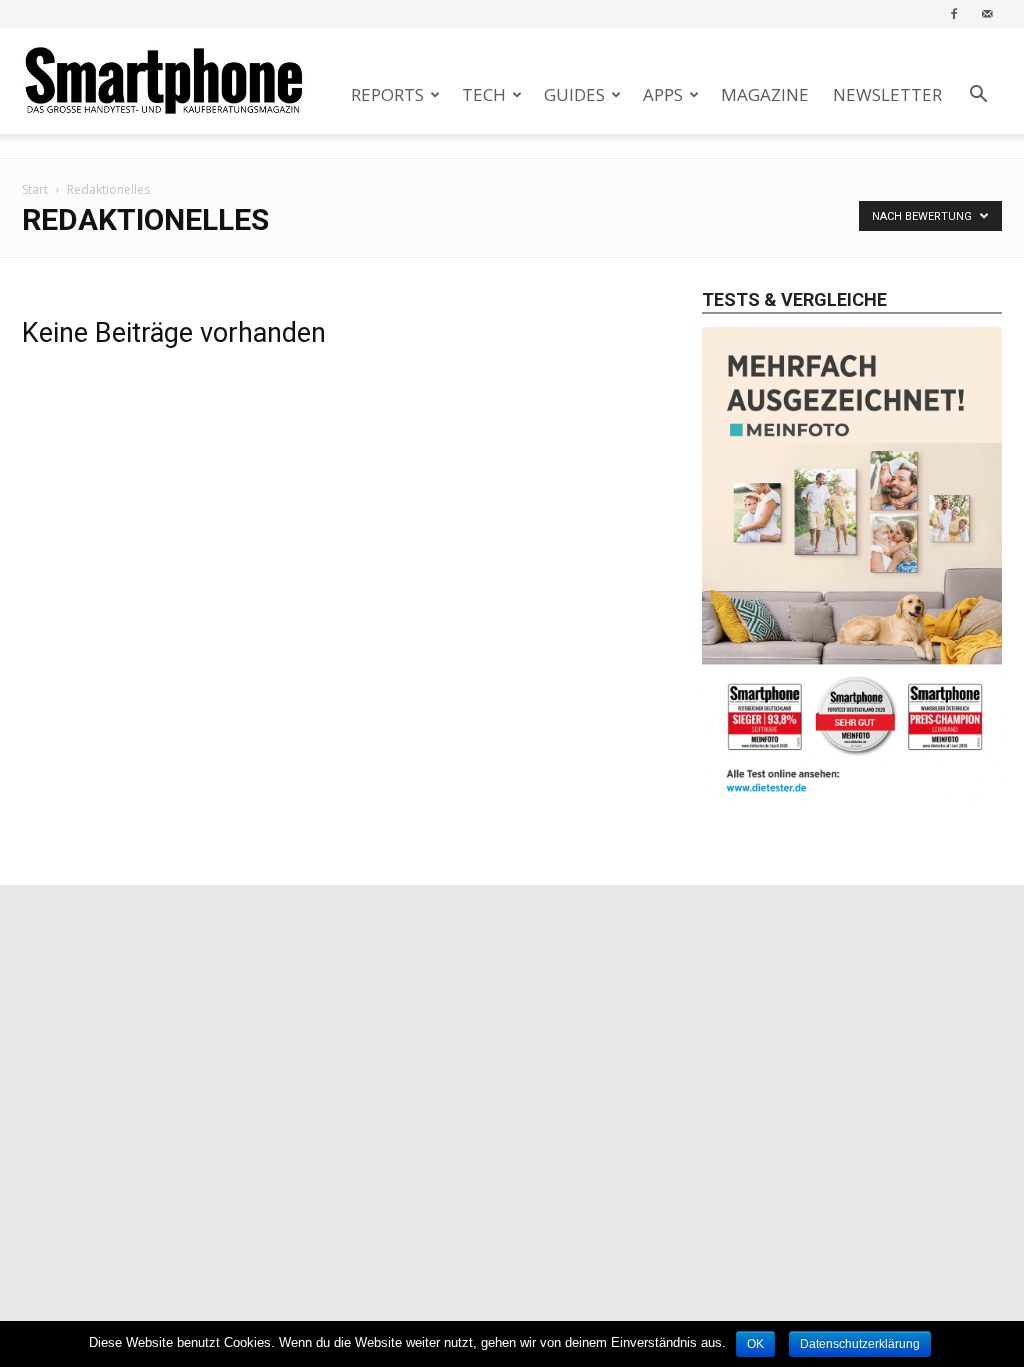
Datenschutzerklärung (860, 1344)
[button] (978, 96)
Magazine (765, 94)
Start (35, 189)
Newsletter (887, 94)
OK (755, 1344)
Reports (387, 94)
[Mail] (987, 13)
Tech (484, 94)
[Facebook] (954, 13)
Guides (574, 94)
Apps (663, 94)
